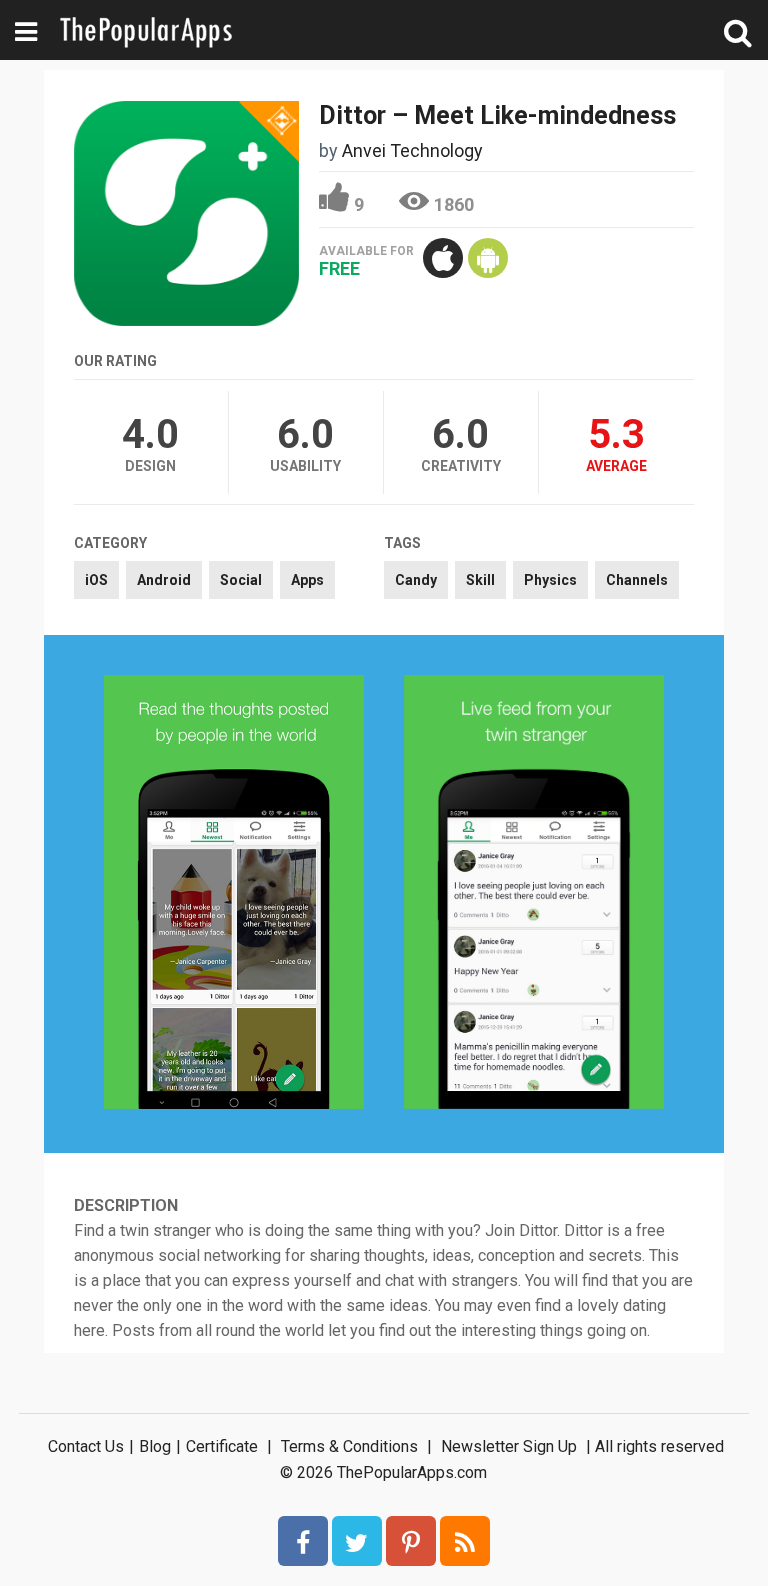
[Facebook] (303, 1541)
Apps (307, 580)
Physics (550, 580)
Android (164, 580)
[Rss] (465, 1541)
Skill (480, 580)
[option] (234, 893)
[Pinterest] (411, 1541)
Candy (416, 580)
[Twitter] (357, 1541)
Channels (637, 580)
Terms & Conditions (349, 1446)
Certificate (222, 1446)
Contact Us (86, 1446)
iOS (96, 580)
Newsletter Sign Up (509, 1446)
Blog (155, 1446)
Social (241, 580)
